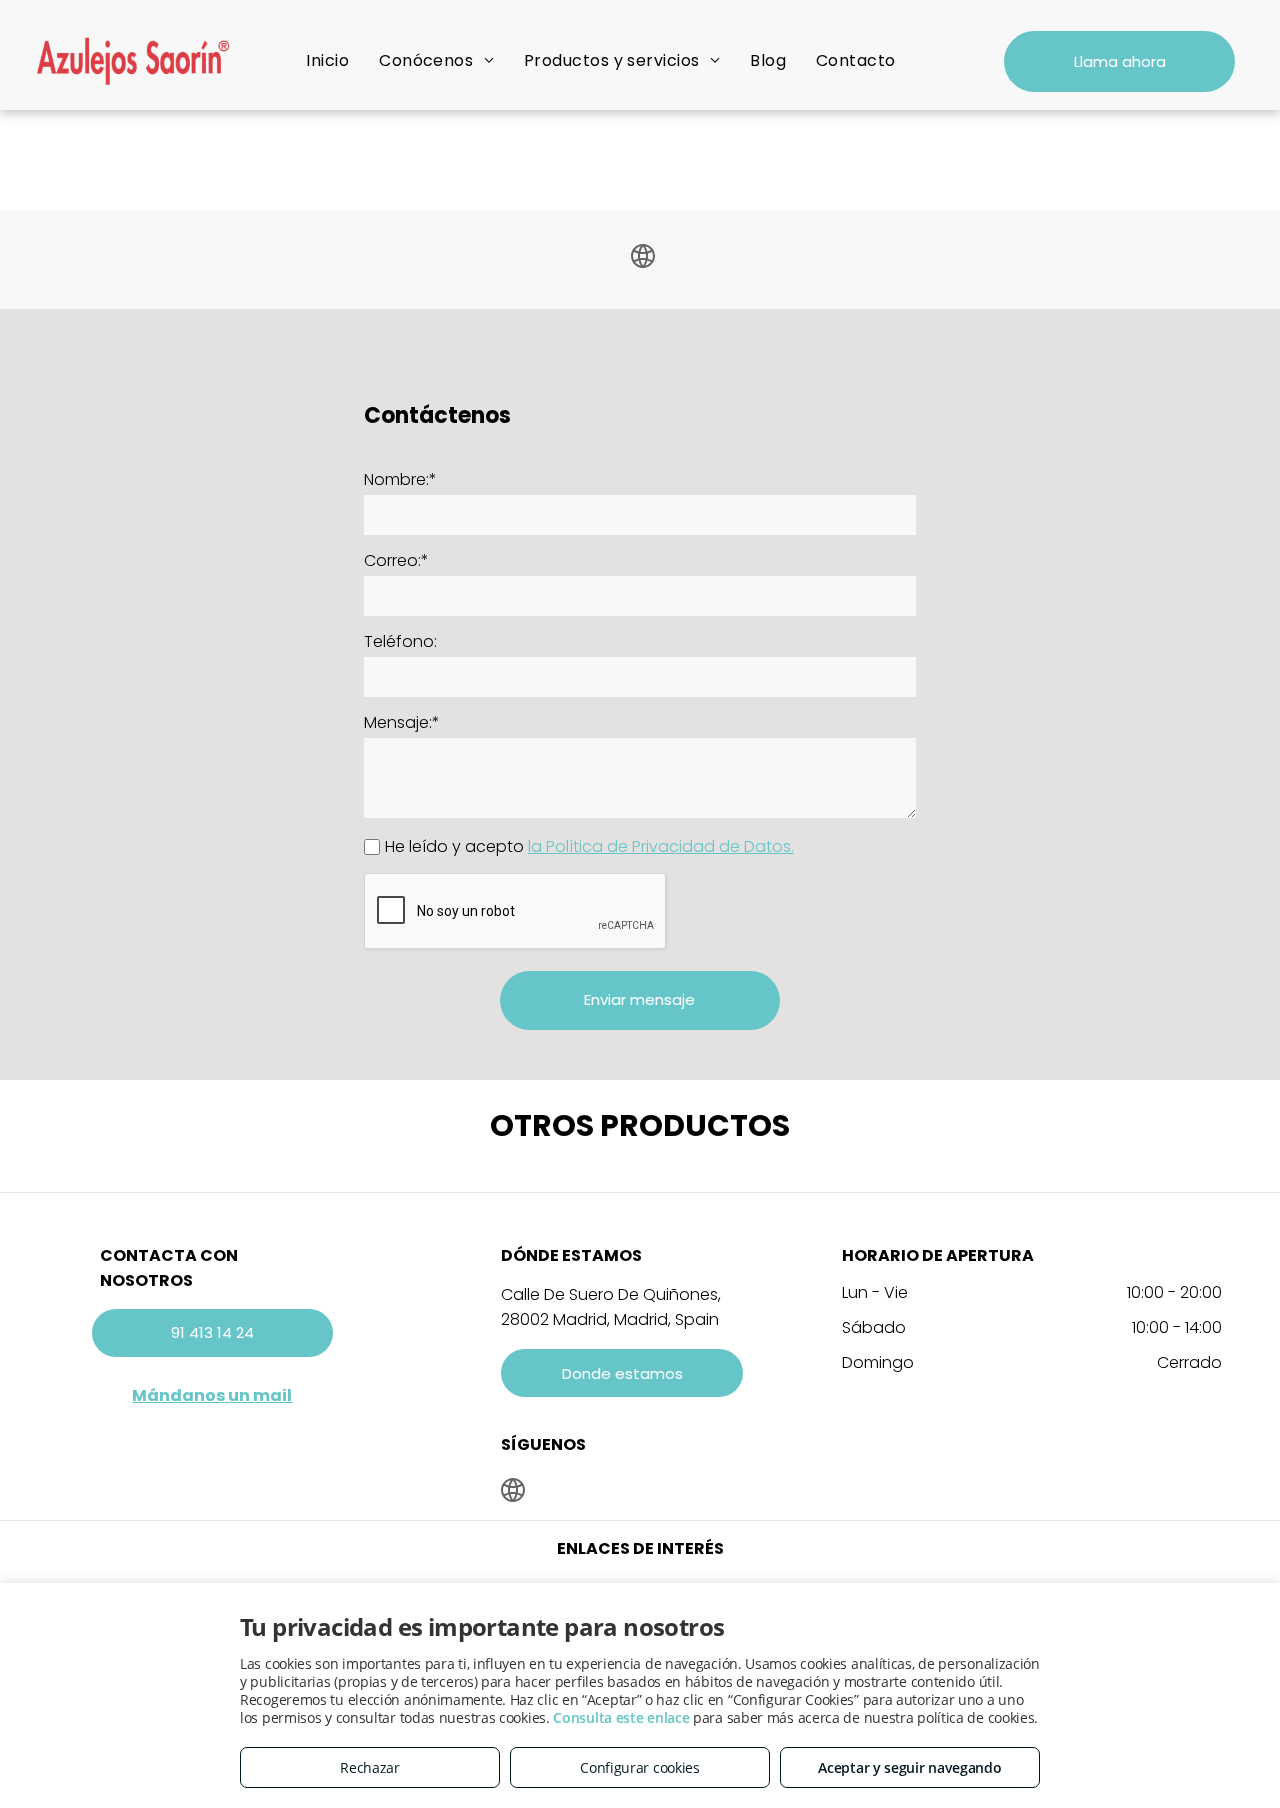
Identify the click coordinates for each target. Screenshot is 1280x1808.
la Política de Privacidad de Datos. (661, 846)
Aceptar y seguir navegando (909, 1767)
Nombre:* (400, 479)
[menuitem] (327, 60)
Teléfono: (400, 641)
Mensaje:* (402, 722)
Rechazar (370, 1767)
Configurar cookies (640, 1767)
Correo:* (396, 560)
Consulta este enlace (621, 1717)
